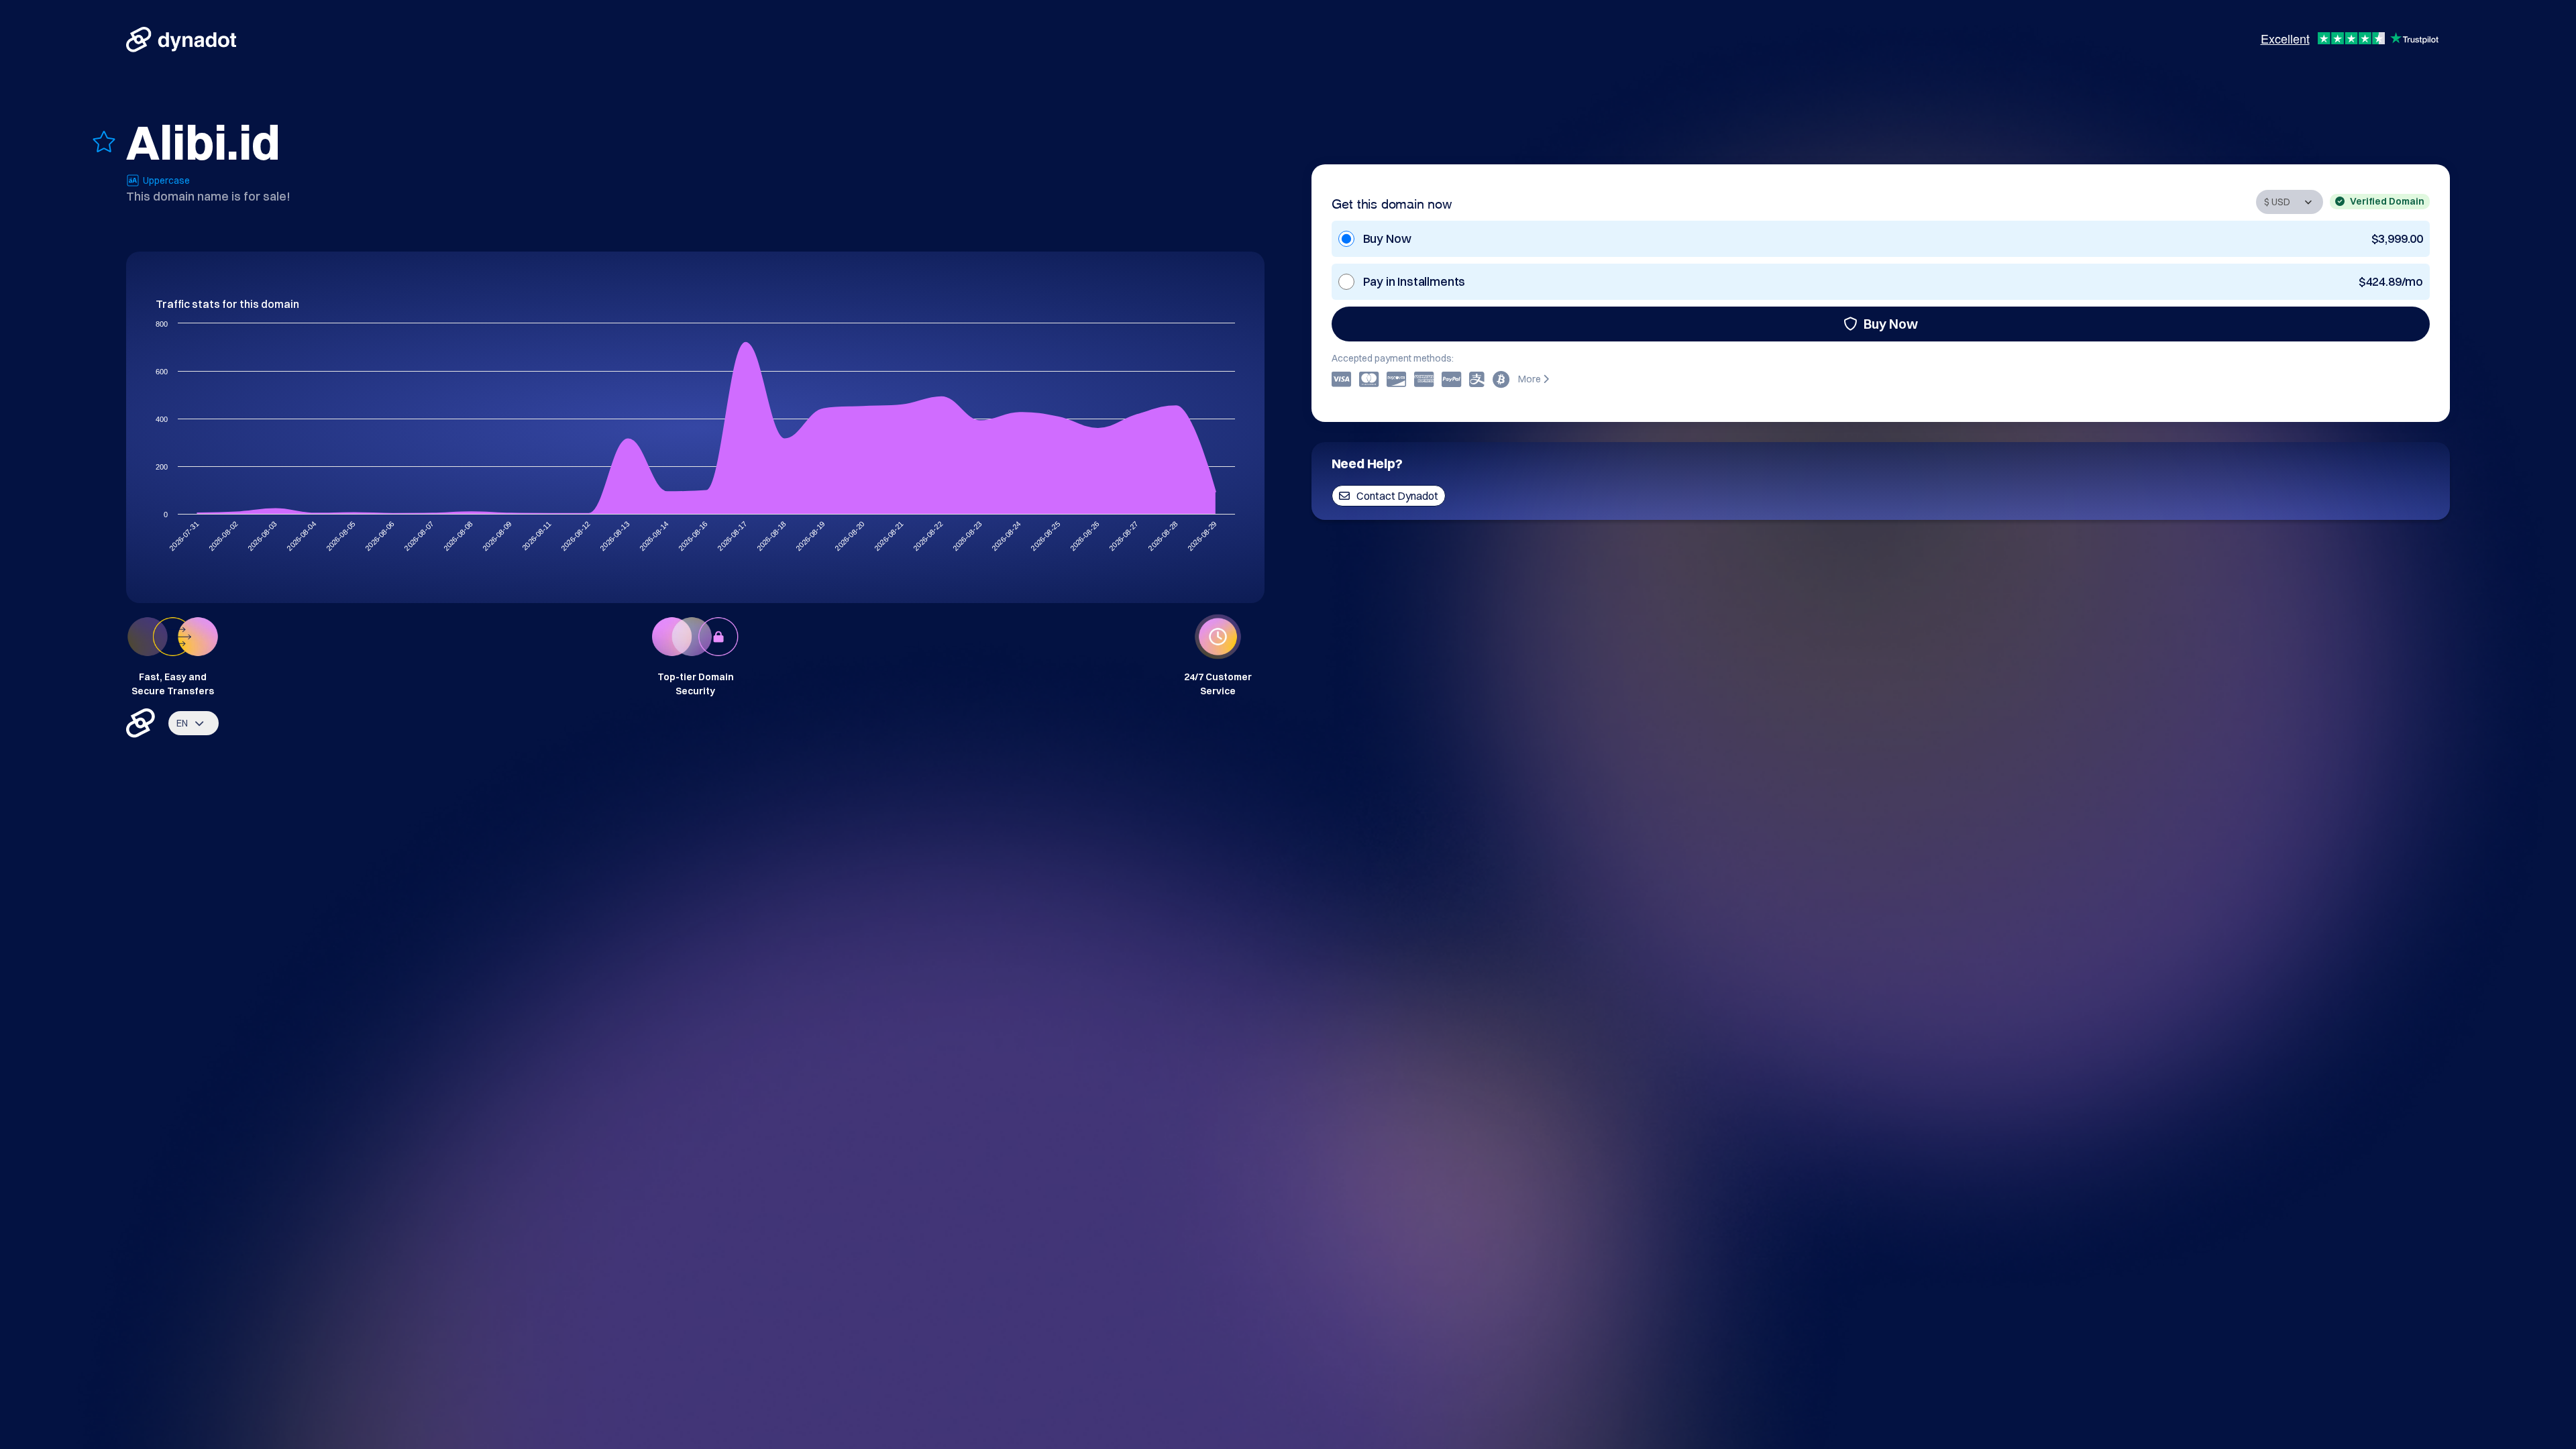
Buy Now (1891, 324)
